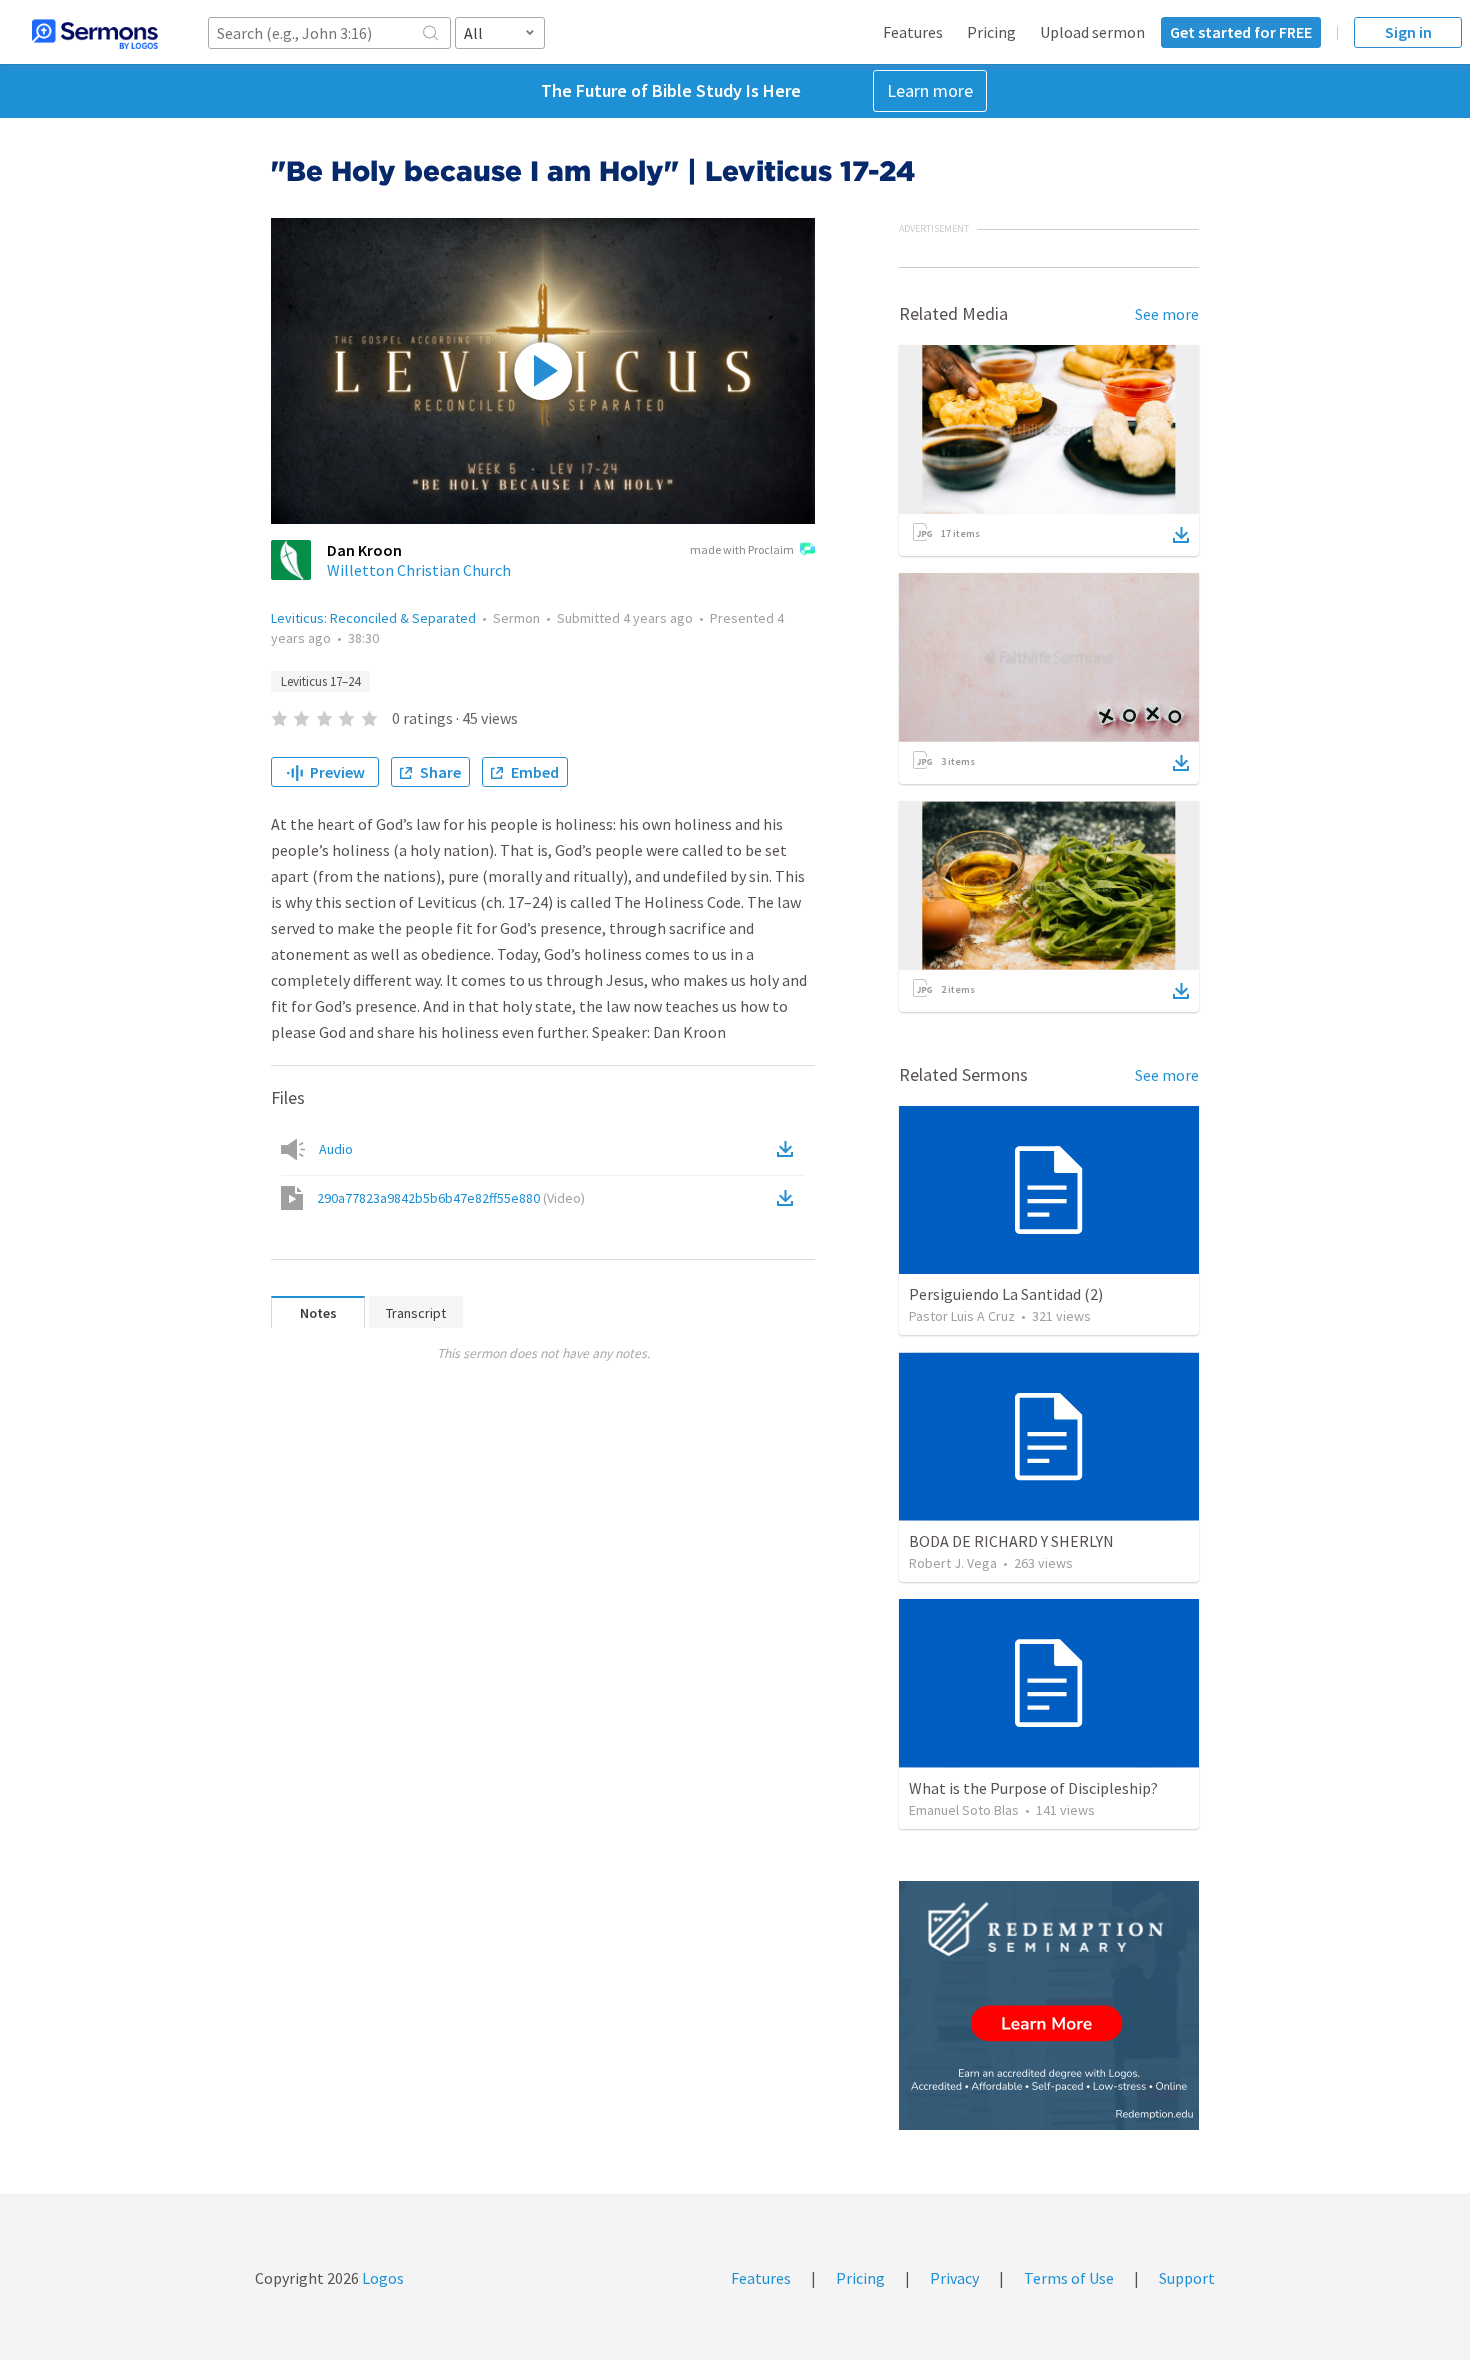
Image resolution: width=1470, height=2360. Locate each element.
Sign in (1408, 32)
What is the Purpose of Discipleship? (1033, 1788)
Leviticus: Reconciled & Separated (373, 618)
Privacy (954, 2278)
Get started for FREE (1241, 32)
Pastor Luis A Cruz (962, 1316)
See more (1167, 314)
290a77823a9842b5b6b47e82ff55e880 (451, 1198)
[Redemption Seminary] (1049, 2005)
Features (913, 32)
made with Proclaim (742, 549)
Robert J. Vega (953, 1563)
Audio (336, 1149)
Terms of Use (1069, 2278)
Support (1187, 2278)
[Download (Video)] (789, 1198)
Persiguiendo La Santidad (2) (1006, 1294)
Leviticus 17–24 (320, 681)
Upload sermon (1092, 32)
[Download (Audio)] (789, 1149)
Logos (381, 2278)
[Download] (1181, 535)
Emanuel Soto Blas (964, 1810)
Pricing (991, 32)
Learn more (930, 90)
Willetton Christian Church (419, 570)
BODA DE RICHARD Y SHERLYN (1011, 1541)
